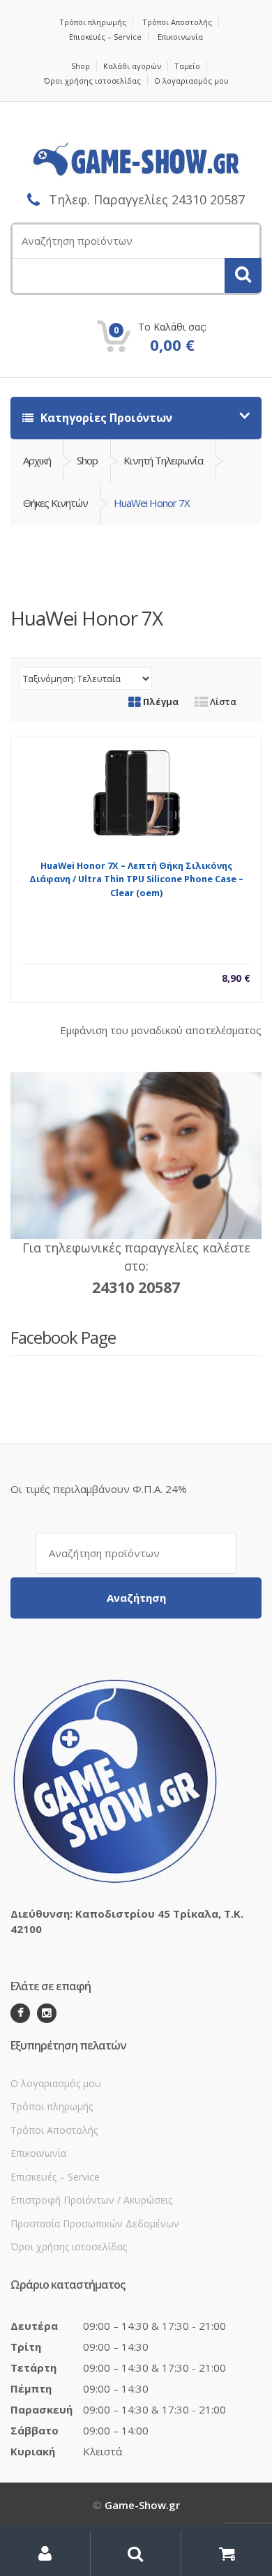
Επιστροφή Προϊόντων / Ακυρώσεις (91, 2200)
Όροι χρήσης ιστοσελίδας (92, 81)
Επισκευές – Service (105, 37)
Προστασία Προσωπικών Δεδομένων (95, 2223)
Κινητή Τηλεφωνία (163, 460)
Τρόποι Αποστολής (177, 22)
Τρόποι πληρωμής (93, 22)
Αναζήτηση (136, 1598)
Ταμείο (187, 66)
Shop (81, 66)
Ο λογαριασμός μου (191, 81)
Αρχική (37, 460)
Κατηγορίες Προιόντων (105, 418)
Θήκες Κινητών (55, 503)
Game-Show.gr (142, 2505)
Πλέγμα (160, 702)
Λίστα (222, 702)
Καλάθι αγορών (132, 66)
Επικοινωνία (180, 37)
